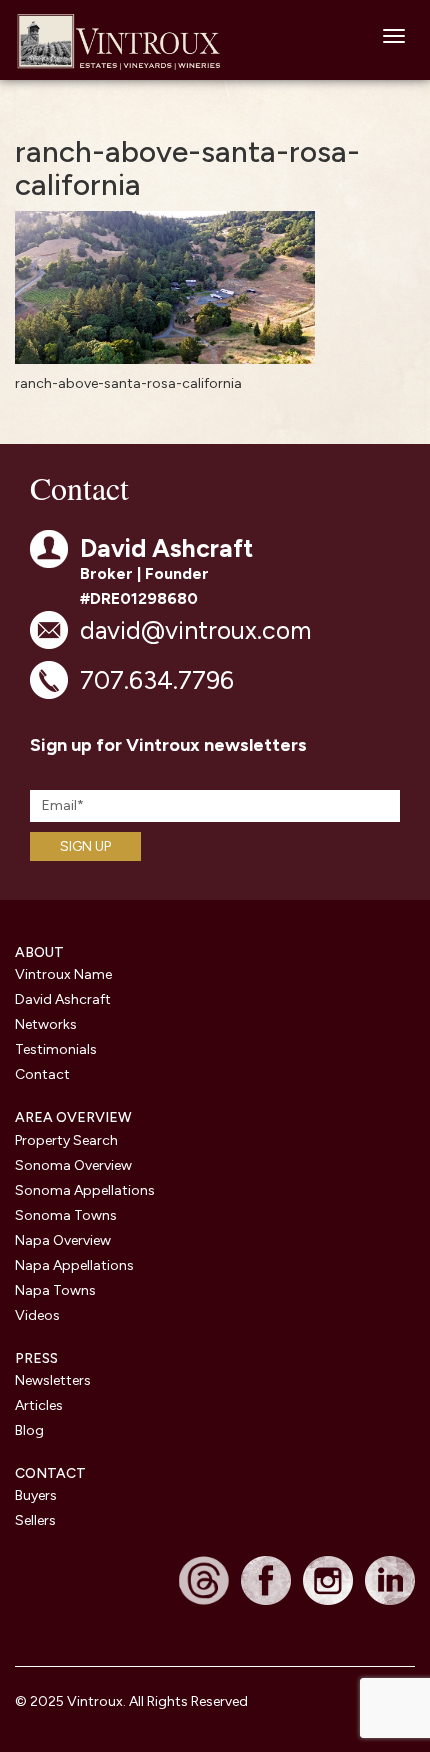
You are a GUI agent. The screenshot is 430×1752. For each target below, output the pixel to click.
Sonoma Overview (73, 1165)
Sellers (35, 1520)
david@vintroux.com (195, 630)
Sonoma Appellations (85, 1190)
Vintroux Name (63, 974)
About (39, 952)
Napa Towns (55, 1290)
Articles (39, 1405)
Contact (42, 1074)
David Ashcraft (63, 999)
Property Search (66, 1140)
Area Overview (73, 1117)
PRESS (36, 1358)
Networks (46, 1024)
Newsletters (53, 1380)
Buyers (36, 1495)
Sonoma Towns (66, 1215)
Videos (37, 1315)
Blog (29, 1430)
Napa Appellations (74, 1265)
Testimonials (56, 1049)
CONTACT (50, 1473)
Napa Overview (63, 1240)
